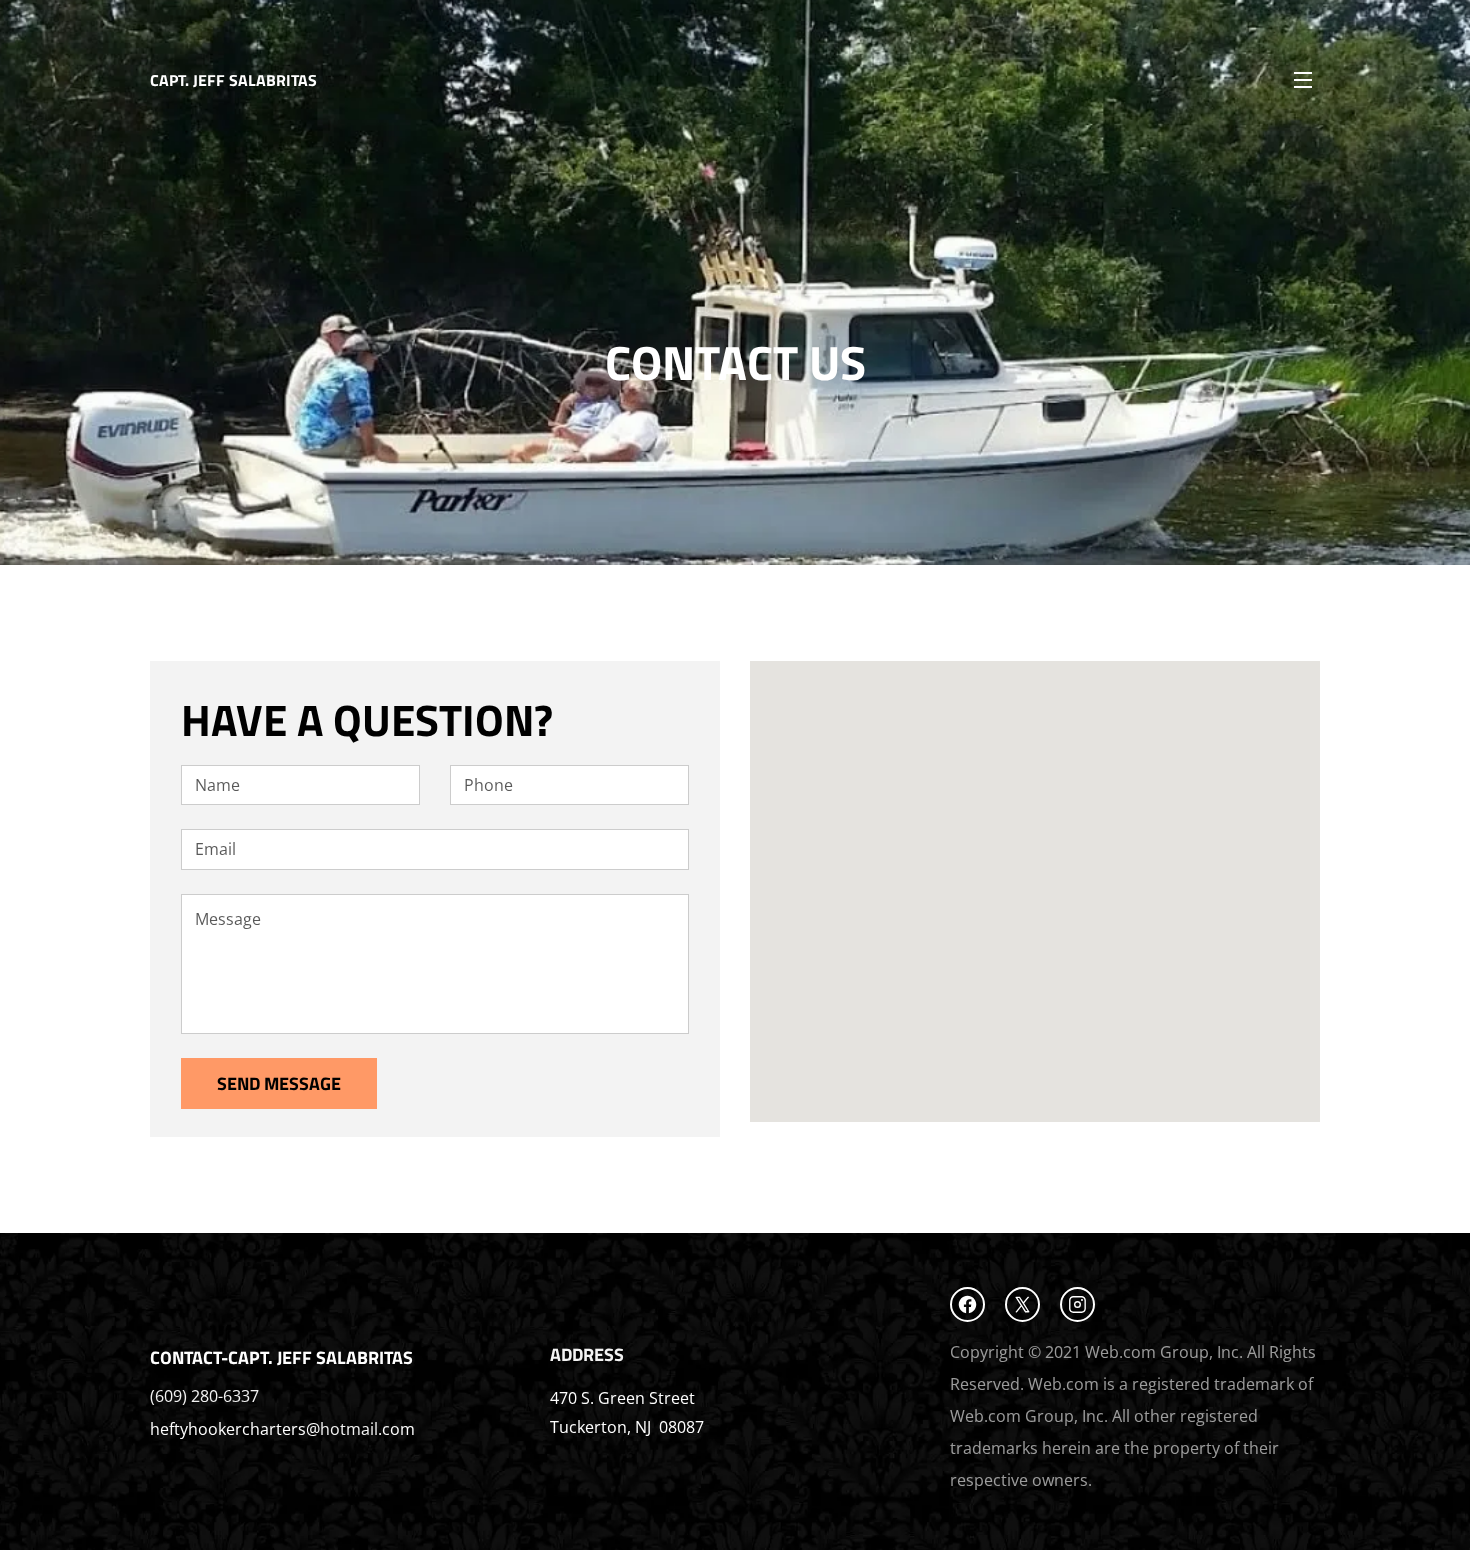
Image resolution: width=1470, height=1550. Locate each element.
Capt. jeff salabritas (233, 80)
